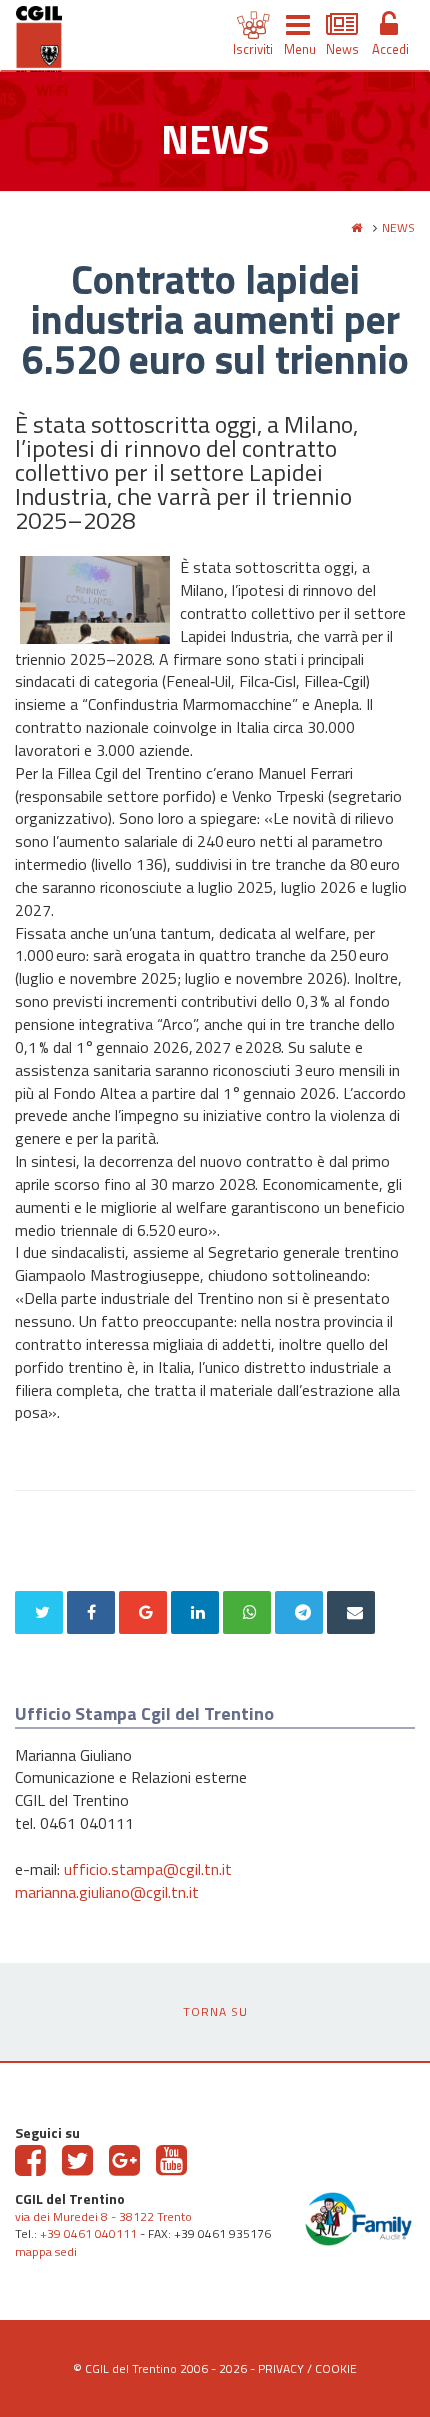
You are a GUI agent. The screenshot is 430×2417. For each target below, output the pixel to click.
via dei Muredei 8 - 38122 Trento (103, 2216)
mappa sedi (46, 2251)
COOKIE (336, 2368)
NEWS (398, 227)
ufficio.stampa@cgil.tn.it (148, 1869)
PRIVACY (281, 2368)
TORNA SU (215, 2011)
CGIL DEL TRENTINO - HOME (39, 43)
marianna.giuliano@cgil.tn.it (107, 1892)
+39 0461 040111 (88, 2233)
